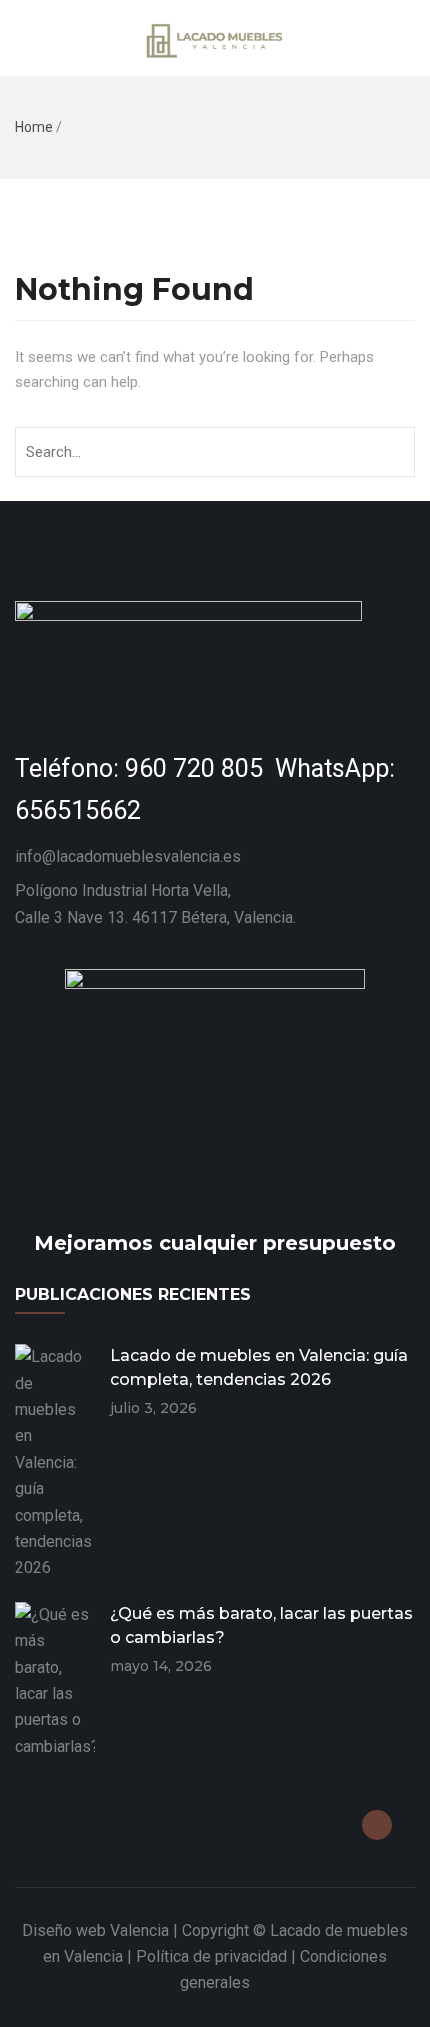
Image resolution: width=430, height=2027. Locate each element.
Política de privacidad (211, 1956)
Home (34, 127)
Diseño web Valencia (95, 1930)
